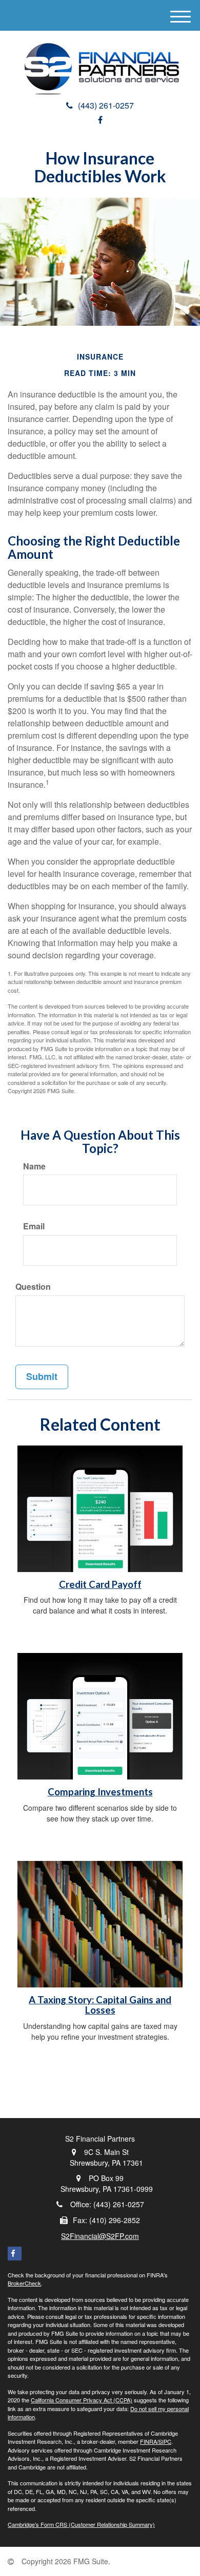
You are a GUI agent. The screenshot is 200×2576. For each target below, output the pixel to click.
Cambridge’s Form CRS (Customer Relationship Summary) (81, 2524)
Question (33, 1287)
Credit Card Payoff (100, 1584)
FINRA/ (149, 2441)
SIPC (165, 2441)
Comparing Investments (100, 1792)
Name (34, 1166)
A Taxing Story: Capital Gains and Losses (100, 2005)
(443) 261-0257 (106, 105)
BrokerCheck (24, 2283)
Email (34, 1226)
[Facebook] (100, 120)
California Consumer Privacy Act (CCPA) (82, 2400)
